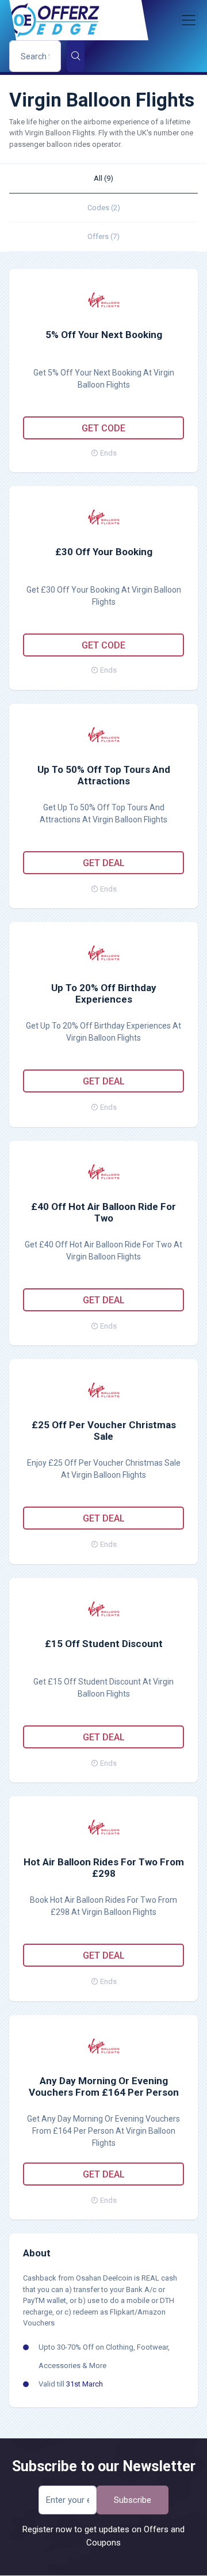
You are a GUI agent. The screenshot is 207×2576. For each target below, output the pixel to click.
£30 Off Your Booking (104, 552)
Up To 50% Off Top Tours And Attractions (104, 775)
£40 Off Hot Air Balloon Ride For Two (103, 1212)
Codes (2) (104, 208)
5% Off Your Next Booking (104, 335)
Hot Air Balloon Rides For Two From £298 (104, 1868)
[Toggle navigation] (189, 20)
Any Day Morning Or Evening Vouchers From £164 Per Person (104, 2086)
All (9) (103, 178)
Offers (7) (103, 236)
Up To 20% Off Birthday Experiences (104, 993)
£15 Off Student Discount (104, 1644)
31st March (85, 2384)
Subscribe (133, 2500)
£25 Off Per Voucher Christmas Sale (104, 1431)
